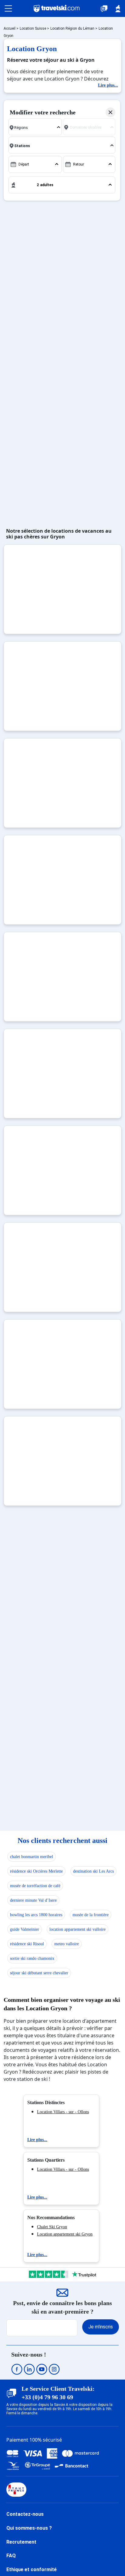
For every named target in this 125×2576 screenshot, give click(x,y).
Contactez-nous (25, 2514)
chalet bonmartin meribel (32, 1857)
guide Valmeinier (25, 1929)
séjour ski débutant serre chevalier (39, 1973)
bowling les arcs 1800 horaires (36, 1915)
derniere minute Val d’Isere (33, 1900)
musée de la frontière (91, 1915)
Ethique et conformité (32, 2569)
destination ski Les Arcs (93, 1871)
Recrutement (21, 2542)
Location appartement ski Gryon (65, 2234)
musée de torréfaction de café (35, 1886)
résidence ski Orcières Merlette (36, 1871)
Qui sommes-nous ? (29, 2528)
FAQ (11, 2556)
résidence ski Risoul (27, 1944)
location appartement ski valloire (78, 1929)
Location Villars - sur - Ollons (63, 2112)
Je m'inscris (101, 2327)
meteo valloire (67, 1944)
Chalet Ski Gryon (52, 2227)
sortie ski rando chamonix (32, 1958)
